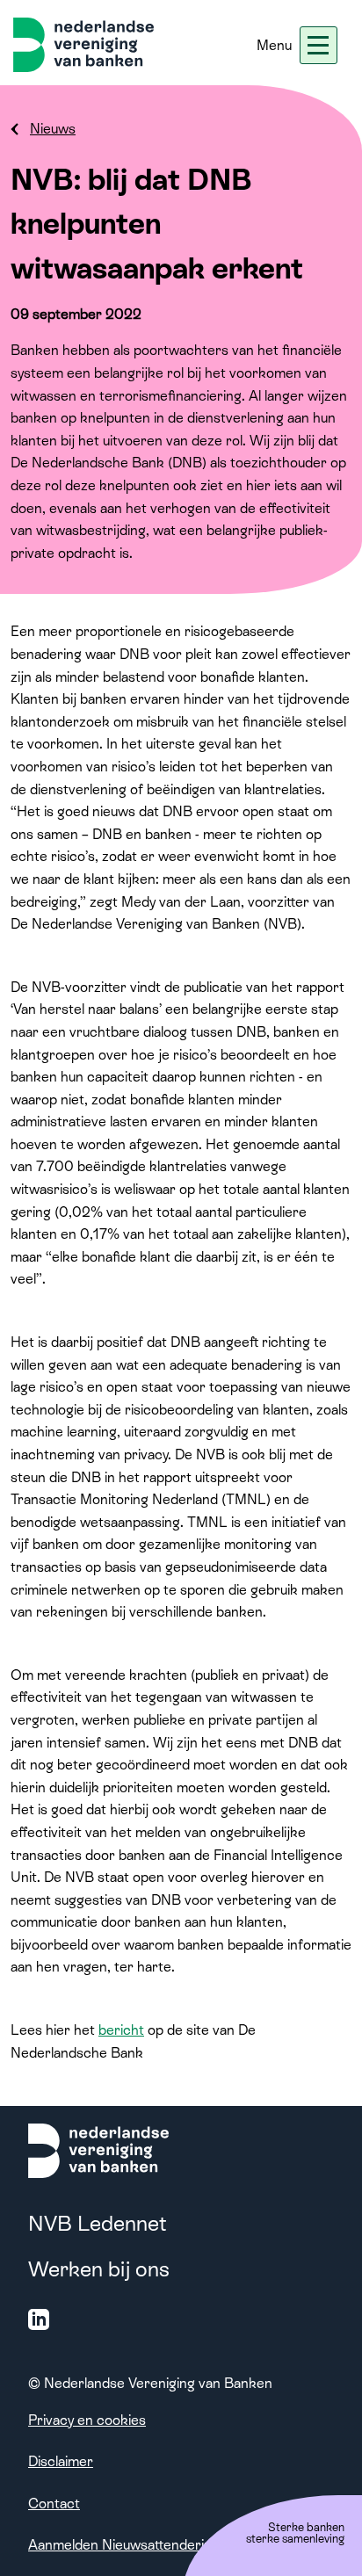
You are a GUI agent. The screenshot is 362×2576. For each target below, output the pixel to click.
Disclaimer (61, 2461)
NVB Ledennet (98, 2223)
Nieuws (53, 129)
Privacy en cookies (87, 2420)
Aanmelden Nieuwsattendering (124, 2545)
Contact (54, 2504)
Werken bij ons (99, 2269)
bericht (121, 2030)
